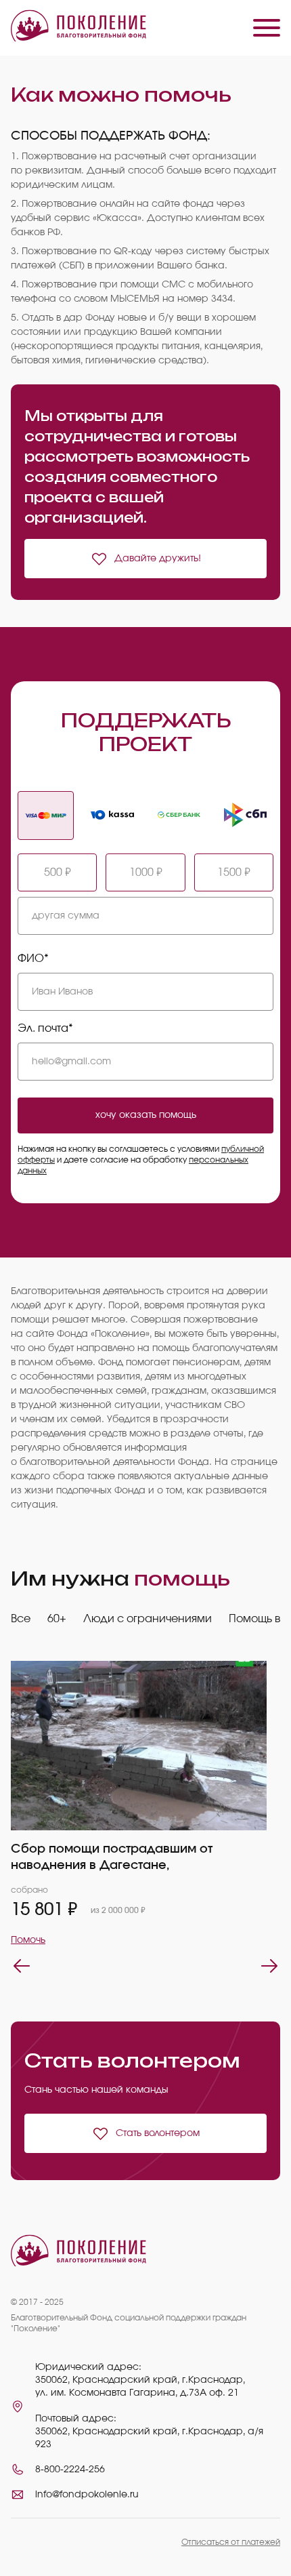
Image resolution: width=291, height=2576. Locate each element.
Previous (22, 1966)
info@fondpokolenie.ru (87, 2495)
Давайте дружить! (158, 559)
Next (269, 1966)
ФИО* (33, 959)
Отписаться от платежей (231, 2542)
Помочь (28, 1940)
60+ (57, 1619)
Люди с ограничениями (148, 1619)
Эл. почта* (45, 1028)
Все (21, 1619)
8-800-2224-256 (70, 2470)
